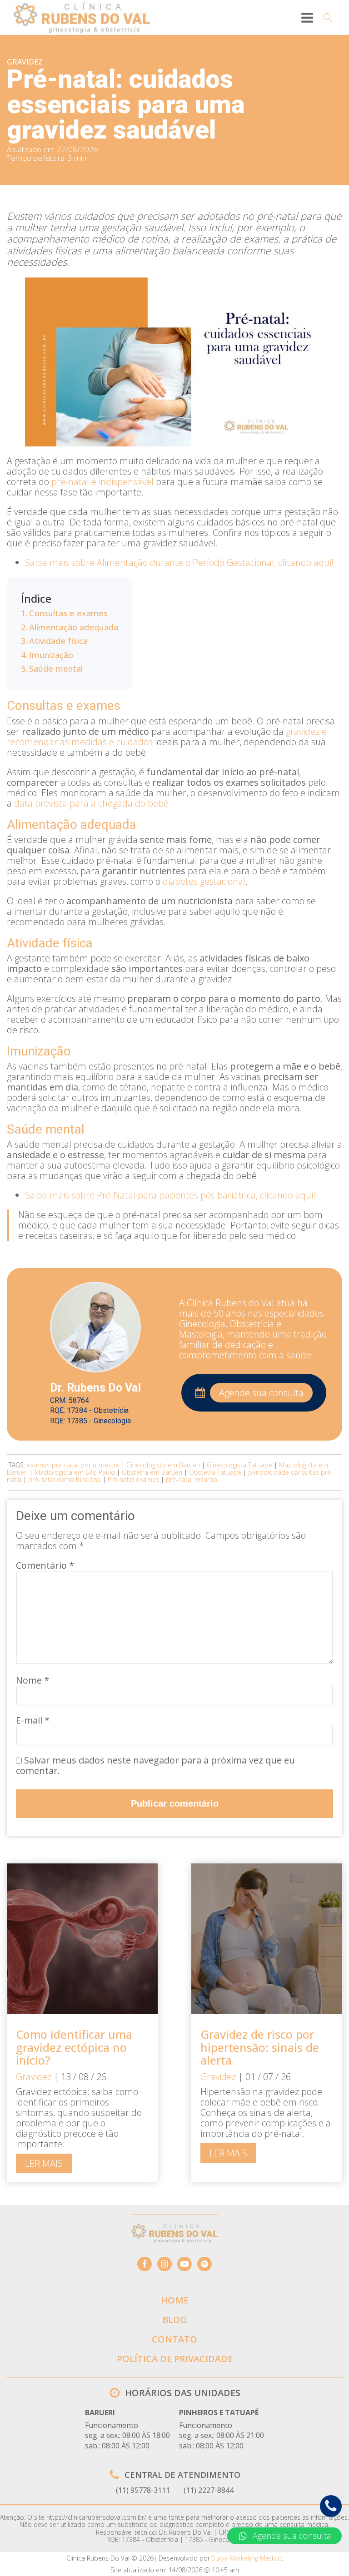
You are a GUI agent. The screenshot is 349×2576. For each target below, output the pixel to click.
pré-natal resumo (192, 1479)
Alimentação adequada (74, 627)
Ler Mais (44, 2163)
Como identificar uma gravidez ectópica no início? (74, 2047)
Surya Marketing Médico (247, 2558)
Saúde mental (56, 669)
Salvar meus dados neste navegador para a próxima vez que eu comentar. (155, 1765)
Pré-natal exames (133, 1479)
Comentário (45, 1565)
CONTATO (174, 2339)
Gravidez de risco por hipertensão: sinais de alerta (260, 2047)
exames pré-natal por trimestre (73, 1465)
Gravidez (25, 62)
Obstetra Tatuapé (215, 1472)
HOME (175, 2300)
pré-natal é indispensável (102, 482)
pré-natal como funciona (65, 1479)
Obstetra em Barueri (152, 1472)
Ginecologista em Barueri (163, 1465)
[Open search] (328, 18)
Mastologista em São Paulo (75, 1472)
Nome (32, 1680)
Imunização (51, 655)
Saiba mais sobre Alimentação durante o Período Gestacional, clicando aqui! (179, 562)
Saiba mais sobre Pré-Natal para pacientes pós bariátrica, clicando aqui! (170, 1195)
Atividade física (58, 641)
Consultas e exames (68, 613)
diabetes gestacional (204, 881)
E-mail (33, 1720)
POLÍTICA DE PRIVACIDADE (175, 2359)
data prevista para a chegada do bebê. (92, 803)
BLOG (175, 2320)
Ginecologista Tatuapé (239, 1465)
